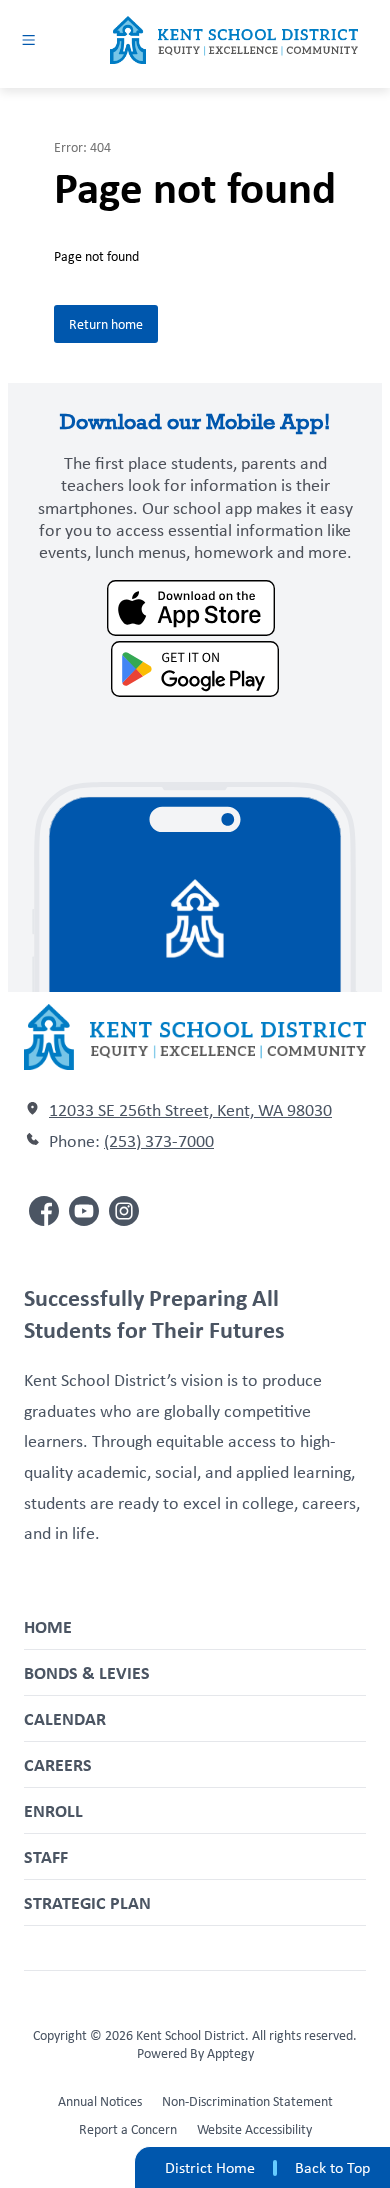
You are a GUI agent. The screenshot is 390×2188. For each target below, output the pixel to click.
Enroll (53, 1810)
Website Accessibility (254, 2129)
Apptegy (230, 2053)
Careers (58, 1764)
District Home (210, 2167)
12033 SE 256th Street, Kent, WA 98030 (190, 1110)
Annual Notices (100, 2101)
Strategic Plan (87, 1902)
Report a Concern (128, 2129)
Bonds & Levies (87, 1672)
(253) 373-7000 (159, 1141)
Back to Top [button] (332, 2168)
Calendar (65, 1718)
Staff (46, 1856)
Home (48, 1626)
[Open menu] (28, 39)
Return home (106, 324)
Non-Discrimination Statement (247, 2101)
